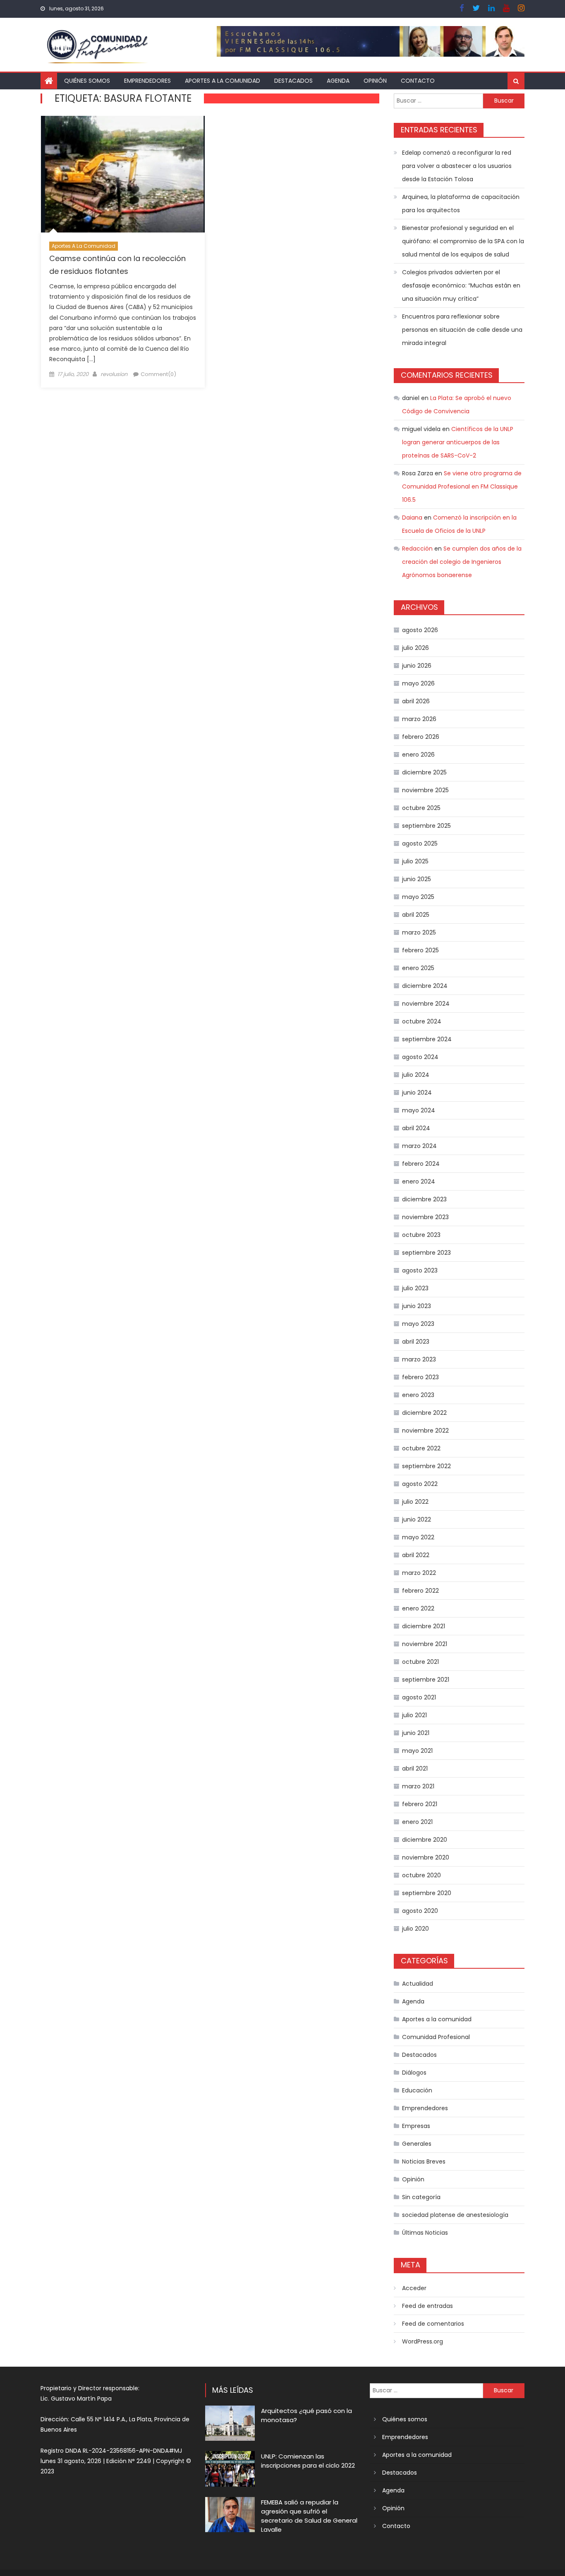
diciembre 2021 (424, 1626)
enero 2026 (418, 755)
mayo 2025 (418, 897)
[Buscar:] (438, 100)
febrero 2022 (420, 1591)
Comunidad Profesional (436, 2037)
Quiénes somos (87, 81)
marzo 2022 (419, 1573)
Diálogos (414, 2073)
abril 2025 (416, 915)
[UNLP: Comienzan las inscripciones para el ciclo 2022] (230, 2469)
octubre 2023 (421, 1235)
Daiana (412, 518)
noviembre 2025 (425, 790)
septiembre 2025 (426, 826)
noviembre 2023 (425, 1217)
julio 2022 (415, 1502)
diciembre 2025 (424, 772)
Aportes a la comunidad (223, 81)
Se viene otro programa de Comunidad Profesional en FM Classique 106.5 (462, 486)
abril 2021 (415, 1768)
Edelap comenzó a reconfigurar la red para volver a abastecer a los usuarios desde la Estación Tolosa (457, 166)
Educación (417, 2090)
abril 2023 (416, 1342)
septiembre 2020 (427, 1893)
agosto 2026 (420, 630)
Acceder (414, 2288)
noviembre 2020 (426, 1857)
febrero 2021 (420, 1804)
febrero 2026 (421, 737)
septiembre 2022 (426, 1466)
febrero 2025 (420, 950)
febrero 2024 (421, 1164)
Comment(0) (158, 374)
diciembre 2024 (425, 986)
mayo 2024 (419, 1110)
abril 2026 (416, 701)
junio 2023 (417, 1306)
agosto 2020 (420, 1911)
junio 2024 (417, 1093)
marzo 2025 (419, 932)
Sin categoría (421, 2197)
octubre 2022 (421, 1448)
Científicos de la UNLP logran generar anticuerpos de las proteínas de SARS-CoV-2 (458, 442)
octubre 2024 (422, 1021)
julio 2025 (415, 861)
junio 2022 (417, 1519)
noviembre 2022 (425, 1431)
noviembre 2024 (426, 1004)
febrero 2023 (420, 1377)
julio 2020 (415, 1929)
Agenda (338, 81)
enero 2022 (418, 1608)
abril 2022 (416, 1555)
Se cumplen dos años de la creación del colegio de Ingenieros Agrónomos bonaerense (462, 562)
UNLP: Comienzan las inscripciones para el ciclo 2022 (308, 2461)
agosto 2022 (420, 1484)
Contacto (418, 81)
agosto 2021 (419, 1697)
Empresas (416, 2126)
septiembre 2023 (426, 1253)
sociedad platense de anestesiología (455, 2215)
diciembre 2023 (424, 1199)
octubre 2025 (421, 808)
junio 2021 (416, 1733)
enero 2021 (417, 1822)
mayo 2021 (417, 1751)
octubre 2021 (420, 1662)
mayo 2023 (418, 1324)
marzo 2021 (418, 1786)
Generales (417, 2144)
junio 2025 (417, 879)
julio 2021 (414, 1715)
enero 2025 (418, 968)
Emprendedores (147, 81)
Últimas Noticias (425, 2233)
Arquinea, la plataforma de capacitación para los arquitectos (461, 204)
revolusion (114, 374)
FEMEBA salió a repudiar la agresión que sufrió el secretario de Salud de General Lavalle (309, 2516)
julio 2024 (416, 1075)
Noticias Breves (424, 2161)
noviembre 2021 (425, 1644)
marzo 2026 (419, 719)
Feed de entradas (427, 2306)
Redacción (417, 549)
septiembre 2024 (427, 1039)
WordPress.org (423, 2341)
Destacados (293, 81)
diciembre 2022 (424, 1413)
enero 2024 (419, 1181)
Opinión (375, 81)
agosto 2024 (420, 1057)
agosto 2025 (420, 843)
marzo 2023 (419, 1359)
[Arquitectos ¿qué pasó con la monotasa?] (230, 2423)
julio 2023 (415, 1288)
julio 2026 (415, 648)
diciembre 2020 (425, 1840)
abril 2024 (416, 1128)
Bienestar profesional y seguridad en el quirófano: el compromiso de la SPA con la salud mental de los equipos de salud (463, 241)
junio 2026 (417, 666)
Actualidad (418, 1984)
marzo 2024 (419, 1146)
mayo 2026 (418, 683)
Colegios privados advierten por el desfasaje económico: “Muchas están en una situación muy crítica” (461, 285)
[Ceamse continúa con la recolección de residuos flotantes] (123, 174)
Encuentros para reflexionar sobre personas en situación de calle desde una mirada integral (462, 330)
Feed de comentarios (433, 2324)
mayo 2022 (418, 1537)
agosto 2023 (420, 1270)
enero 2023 (418, 1395)
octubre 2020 (421, 1875)
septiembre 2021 (426, 1680)
